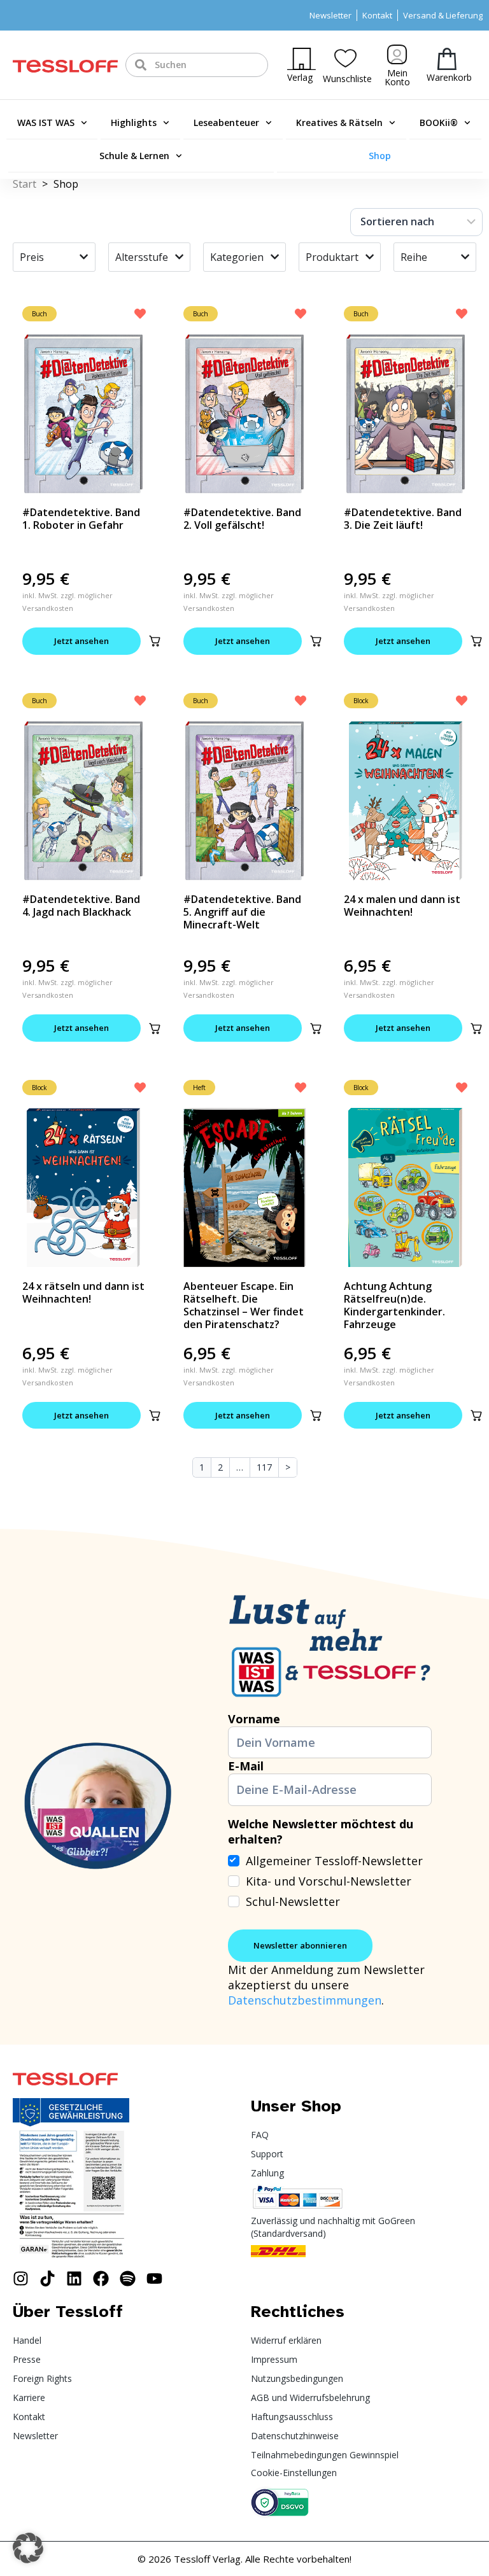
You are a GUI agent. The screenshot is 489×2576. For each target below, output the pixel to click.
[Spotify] (128, 2278)
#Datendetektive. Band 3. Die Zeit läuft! (403, 519)
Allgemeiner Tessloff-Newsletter (334, 1861)
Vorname (254, 1719)
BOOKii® (439, 122)
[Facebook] (101, 2278)
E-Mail (246, 1766)
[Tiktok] (47, 2278)
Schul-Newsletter (293, 1901)
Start (25, 184)
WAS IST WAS (46, 122)
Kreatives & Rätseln (339, 122)
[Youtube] (154, 2278)
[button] (155, 641)
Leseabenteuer (226, 122)
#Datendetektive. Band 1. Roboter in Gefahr (81, 519)
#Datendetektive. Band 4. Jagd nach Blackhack (81, 906)
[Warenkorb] (447, 59)
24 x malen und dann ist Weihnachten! (402, 906)
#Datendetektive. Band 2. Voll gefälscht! (242, 519)
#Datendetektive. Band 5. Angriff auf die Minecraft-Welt (242, 912)
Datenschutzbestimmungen (305, 2000)
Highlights (134, 122)
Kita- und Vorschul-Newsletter (329, 1881)
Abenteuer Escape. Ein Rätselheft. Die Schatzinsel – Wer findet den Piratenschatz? (244, 1305)
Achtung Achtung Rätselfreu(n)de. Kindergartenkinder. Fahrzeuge (394, 1305)
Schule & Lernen (134, 156)
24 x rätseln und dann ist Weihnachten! (83, 1292)
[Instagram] (21, 2278)
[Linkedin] (74, 2278)
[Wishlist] (345, 58)
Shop (380, 156)
